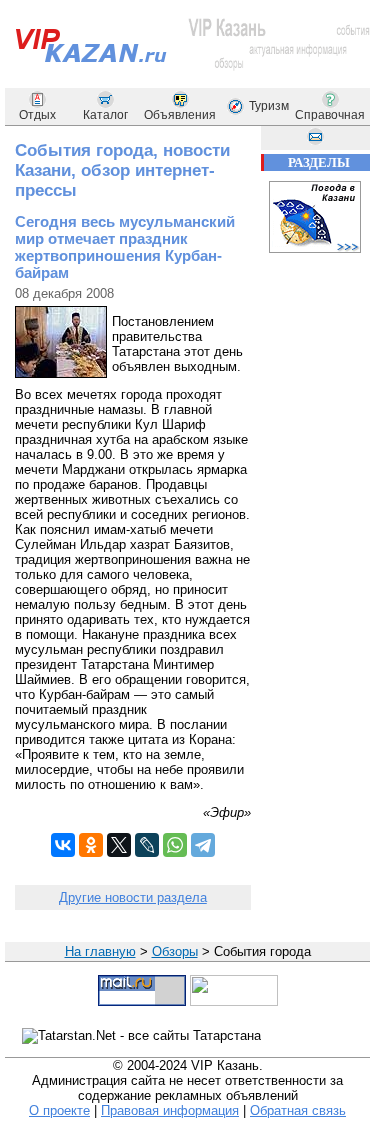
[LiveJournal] (147, 845)
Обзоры (175, 951)
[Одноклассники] (91, 845)
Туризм (269, 106)
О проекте (59, 1110)
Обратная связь (298, 1110)
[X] (119, 845)
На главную (100, 951)
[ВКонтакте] (63, 845)
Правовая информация (170, 1110)
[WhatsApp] (175, 845)
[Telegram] (203, 845)
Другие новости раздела (133, 897)
